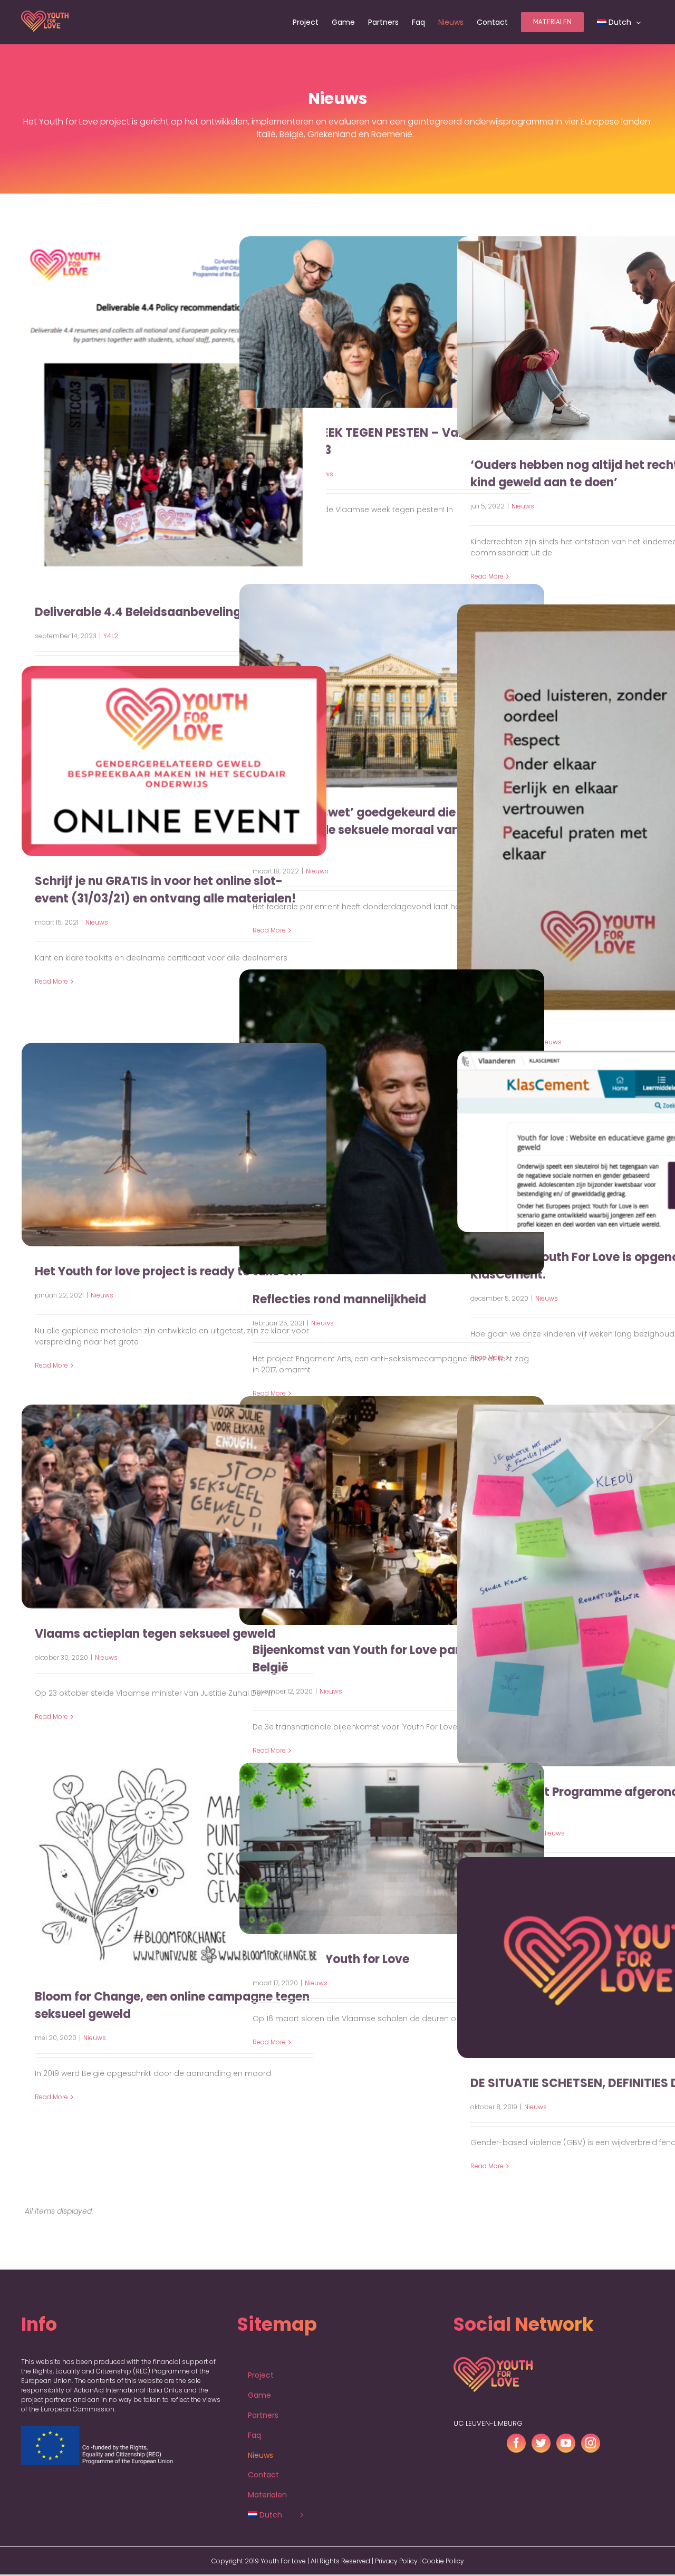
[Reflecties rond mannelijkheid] (392, 1122)
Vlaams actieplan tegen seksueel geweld (155, 1634)
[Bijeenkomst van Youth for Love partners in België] (392, 1511)
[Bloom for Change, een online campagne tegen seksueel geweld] (174, 1864)
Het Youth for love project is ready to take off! (170, 1271)
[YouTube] (566, 2421)
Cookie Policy (443, 2539)
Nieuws (523, 506)
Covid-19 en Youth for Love (331, 1959)
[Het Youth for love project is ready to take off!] (174, 1145)
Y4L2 (111, 636)
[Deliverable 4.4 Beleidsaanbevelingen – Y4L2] (174, 412)
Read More (51, 981)
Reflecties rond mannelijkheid (339, 1299)
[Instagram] (591, 2421)
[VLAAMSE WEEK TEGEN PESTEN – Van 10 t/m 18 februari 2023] (392, 322)
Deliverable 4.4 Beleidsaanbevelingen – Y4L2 (166, 612)
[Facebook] (516, 2421)
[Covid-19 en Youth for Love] (392, 1848)
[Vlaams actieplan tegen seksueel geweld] (174, 1507)
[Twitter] (541, 2421)
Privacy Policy (396, 2539)
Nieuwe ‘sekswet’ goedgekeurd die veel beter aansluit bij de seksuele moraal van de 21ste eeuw (385, 830)
